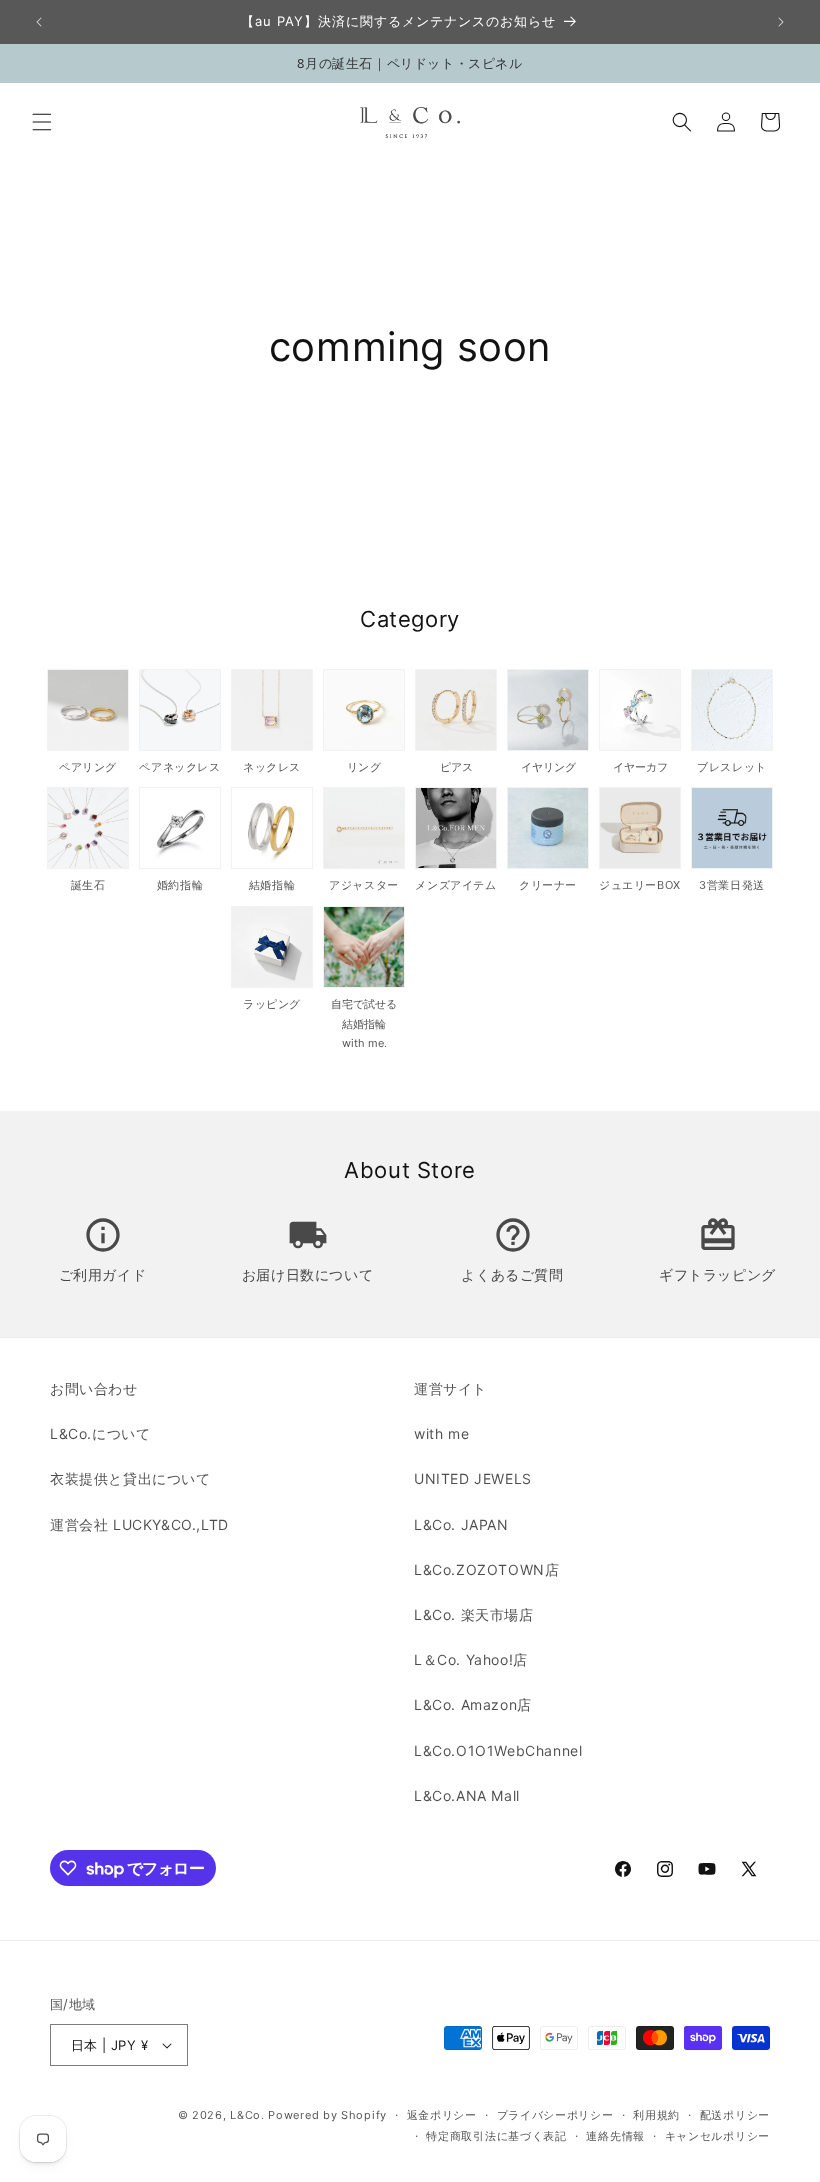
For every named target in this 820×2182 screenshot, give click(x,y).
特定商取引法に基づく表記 (496, 2136)
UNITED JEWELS (473, 1478)
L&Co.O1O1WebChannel (498, 1750)
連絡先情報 (615, 2136)
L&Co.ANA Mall (467, 1795)
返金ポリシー (442, 2115)
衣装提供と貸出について (130, 1478)
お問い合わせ (94, 1388)
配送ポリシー (735, 2115)
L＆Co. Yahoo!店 (471, 1659)
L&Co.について (100, 1433)
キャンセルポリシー (717, 2136)
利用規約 (656, 2115)
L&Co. (249, 2115)
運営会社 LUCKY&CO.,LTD (139, 1524)
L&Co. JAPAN (461, 1524)
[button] (42, 122)
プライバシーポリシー (555, 2115)
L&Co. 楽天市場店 (474, 1614)
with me (441, 1433)
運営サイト (450, 1388)
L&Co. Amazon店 (473, 1704)
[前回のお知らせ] (39, 22)
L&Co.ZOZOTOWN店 (486, 1569)
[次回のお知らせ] (781, 22)
